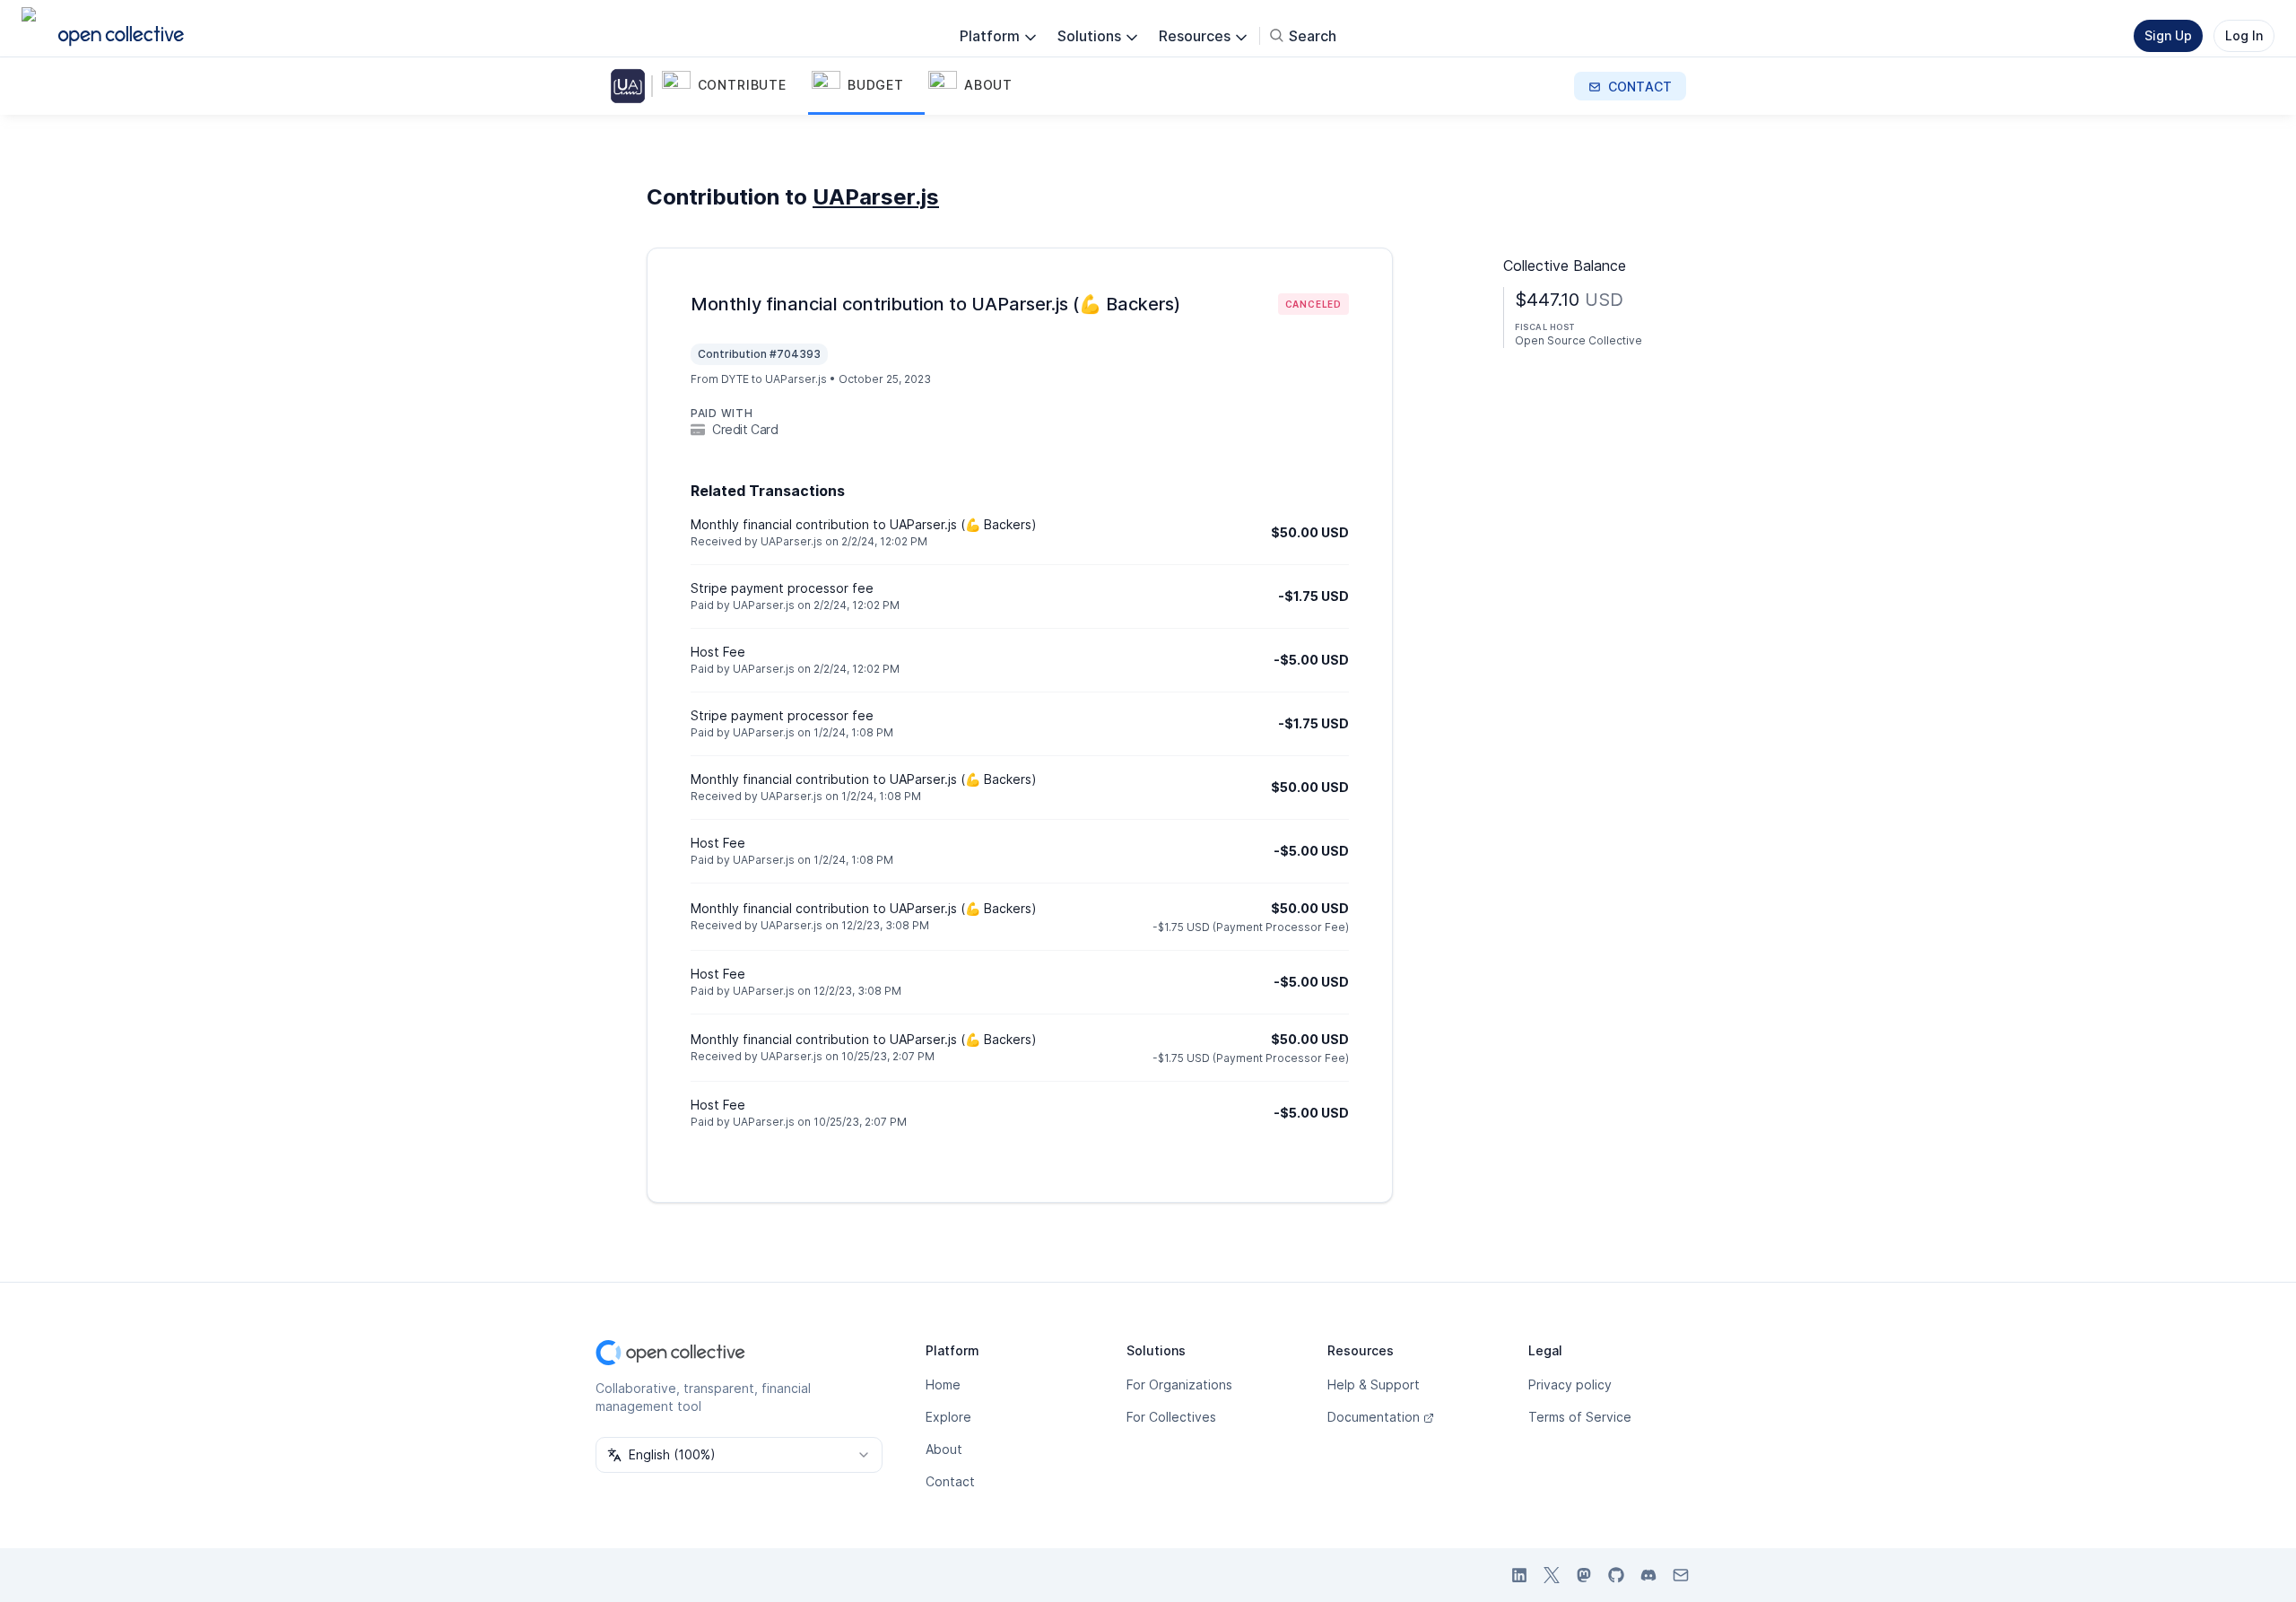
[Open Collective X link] (1552, 1575)
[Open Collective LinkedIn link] (1519, 1575)
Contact (950, 1481)
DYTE (735, 379)
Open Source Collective (1578, 340)
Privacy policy (1570, 1384)
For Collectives (1171, 1417)
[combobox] (739, 1455)
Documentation (1374, 1417)
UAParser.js (876, 197)
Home (943, 1384)
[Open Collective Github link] (1616, 1575)
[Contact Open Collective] (1681, 1575)
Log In (2244, 35)
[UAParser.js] (631, 86)
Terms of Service (1580, 1417)
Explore (948, 1417)
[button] (733, 86)
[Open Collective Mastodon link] (1584, 1575)
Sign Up (2168, 35)
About (944, 1449)
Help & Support (1374, 1384)
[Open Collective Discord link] (1648, 1575)
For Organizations (1179, 1384)
